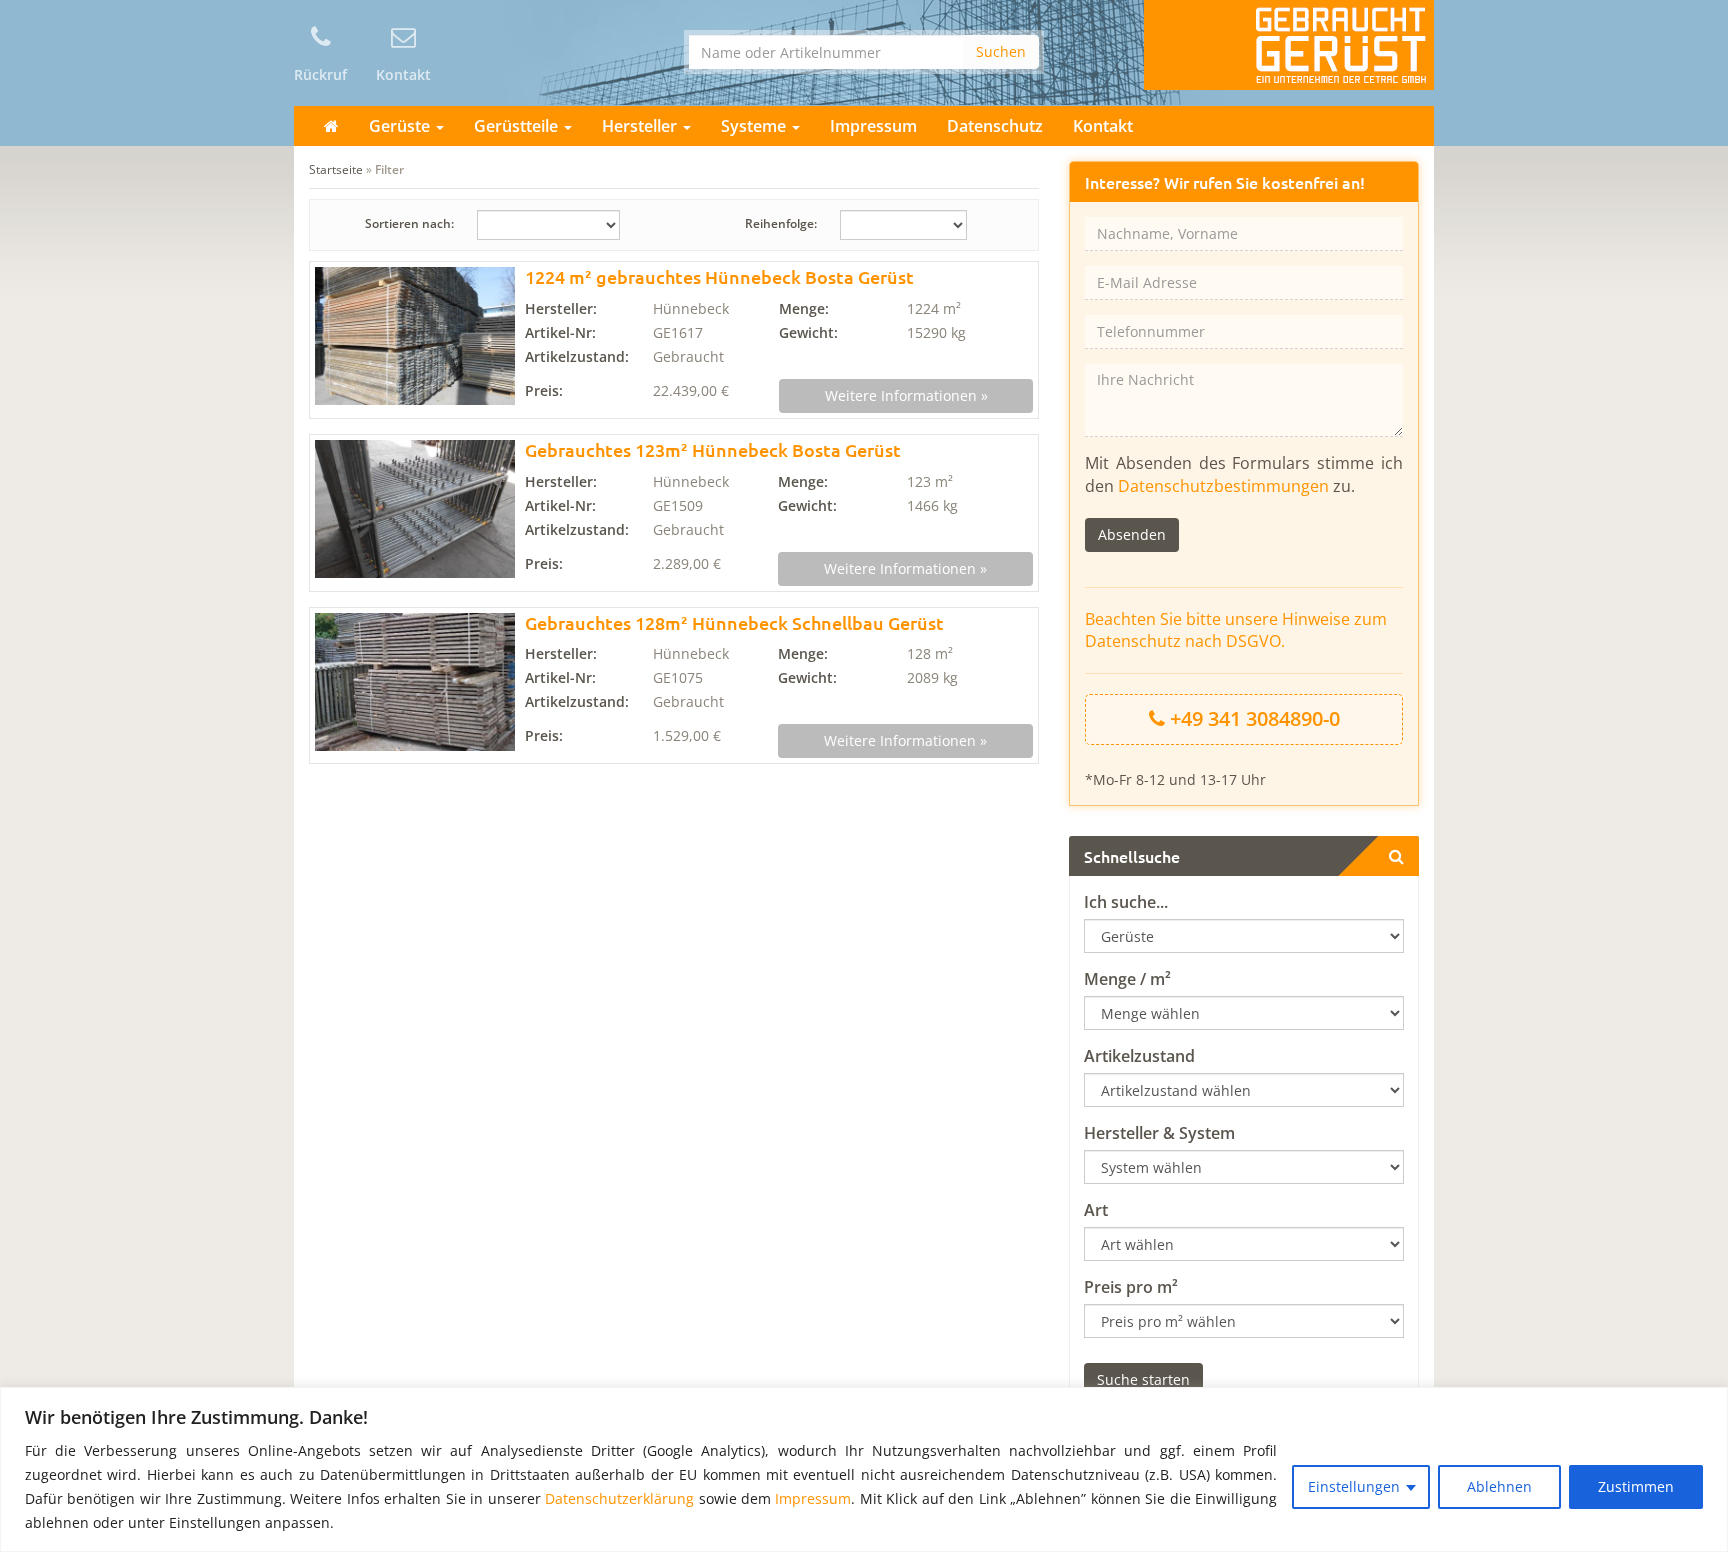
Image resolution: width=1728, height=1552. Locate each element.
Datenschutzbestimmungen (1223, 486)
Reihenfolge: (781, 223)
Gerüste (401, 126)
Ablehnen (1499, 1486)
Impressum (813, 1498)
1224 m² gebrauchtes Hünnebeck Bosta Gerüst (719, 276)
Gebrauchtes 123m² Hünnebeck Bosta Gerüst (713, 449)
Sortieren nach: (409, 223)
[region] (864, 1469)
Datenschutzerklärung (619, 1498)
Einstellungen (1354, 1486)
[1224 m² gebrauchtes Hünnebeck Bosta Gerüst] (415, 336)
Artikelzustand (1139, 1056)
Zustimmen (1636, 1486)
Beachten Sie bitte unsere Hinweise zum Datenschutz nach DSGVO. (1236, 630)
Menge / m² (1127, 979)
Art (1096, 1210)
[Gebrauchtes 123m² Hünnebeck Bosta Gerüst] (415, 509)
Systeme (755, 126)
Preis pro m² (1131, 1287)
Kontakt (1103, 126)
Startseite (336, 169)
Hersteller (641, 126)
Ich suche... (1126, 902)
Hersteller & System (1159, 1133)
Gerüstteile (518, 126)
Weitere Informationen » (906, 395)
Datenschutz (995, 126)
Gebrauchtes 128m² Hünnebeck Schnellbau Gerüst (734, 622)
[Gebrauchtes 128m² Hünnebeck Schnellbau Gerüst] (415, 682)
